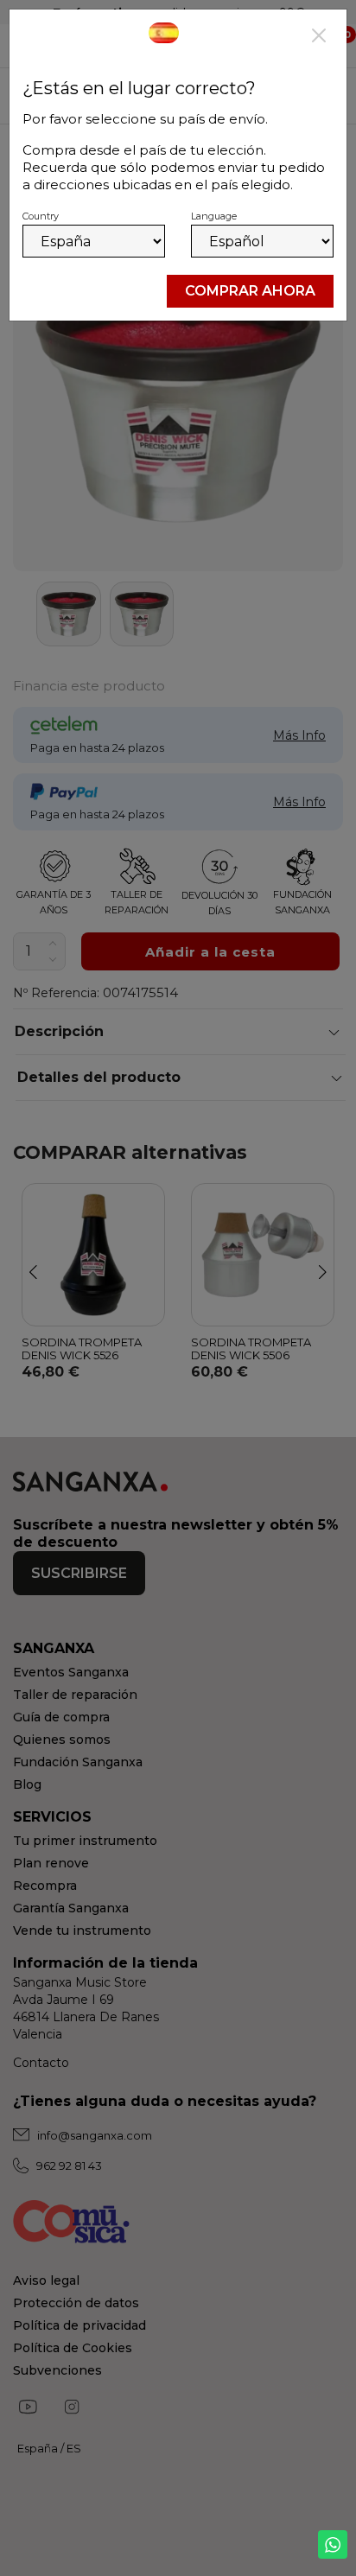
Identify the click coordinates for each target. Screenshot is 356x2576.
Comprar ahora (250, 291)
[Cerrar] (319, 37)
